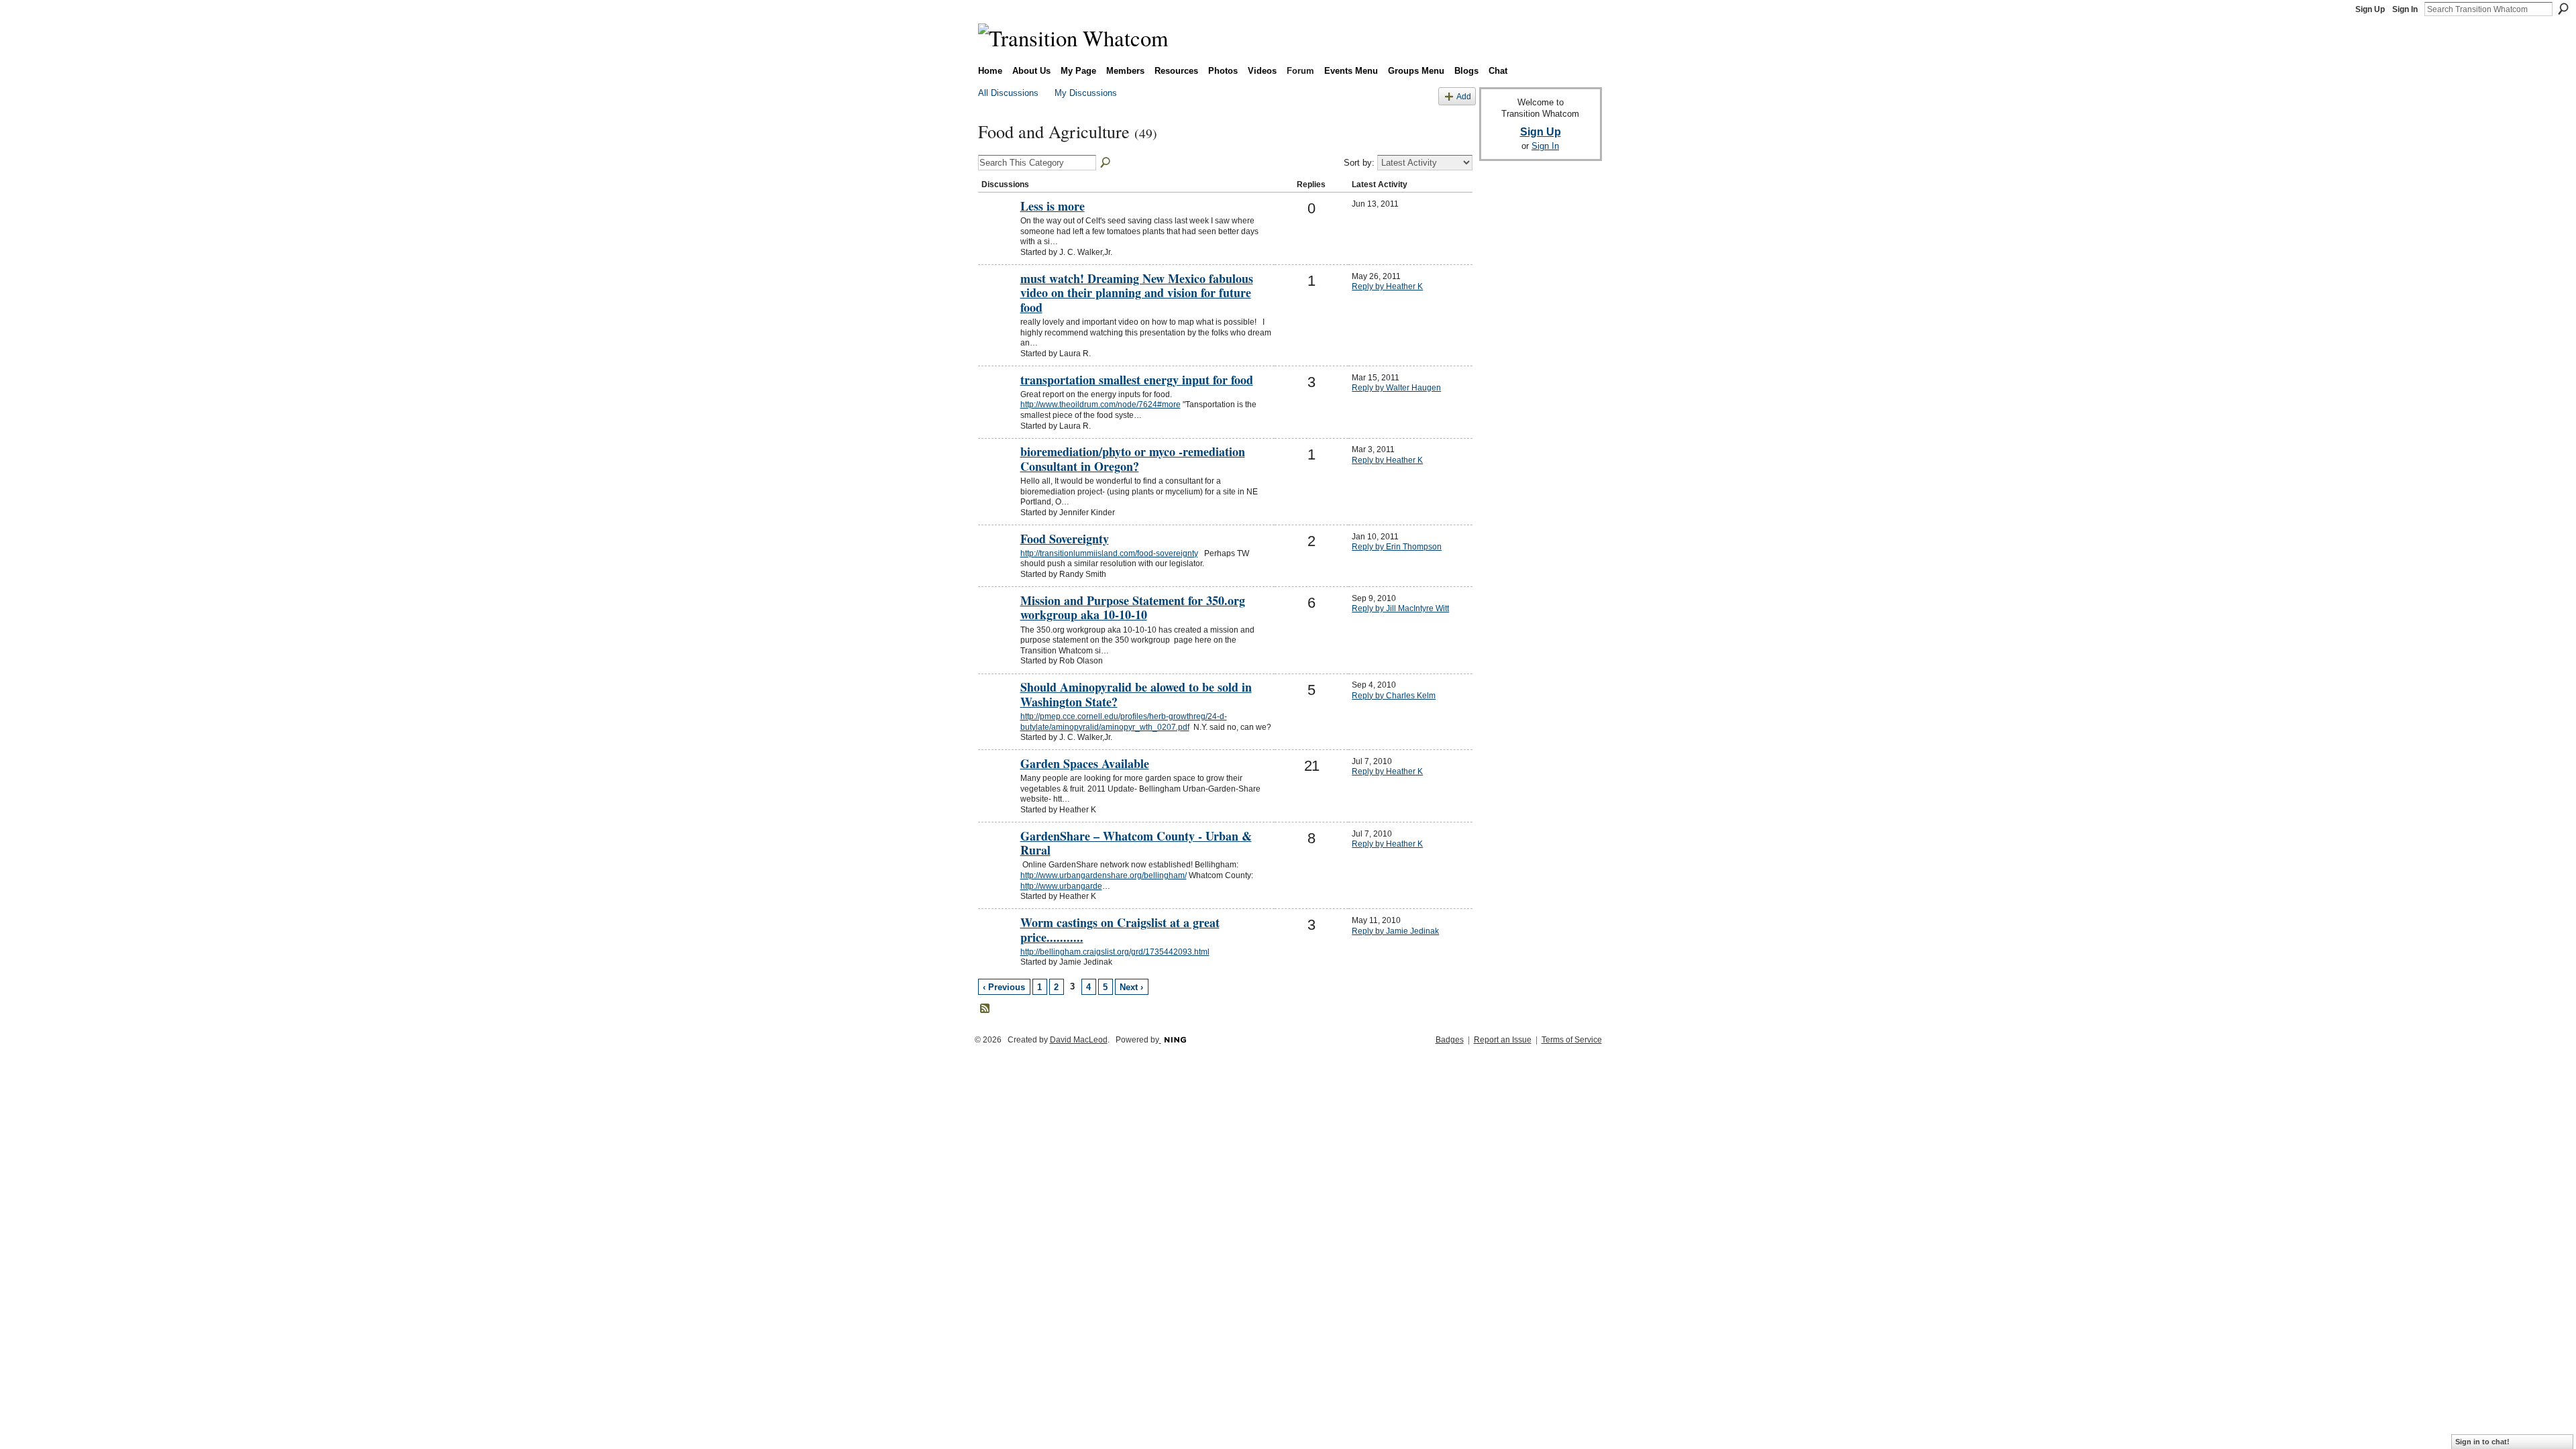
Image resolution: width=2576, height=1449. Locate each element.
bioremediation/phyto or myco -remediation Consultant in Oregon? (1133, 459)
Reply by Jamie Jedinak (1395, 931)
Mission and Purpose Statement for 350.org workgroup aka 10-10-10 (1133, 608)
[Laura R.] (998, 301)
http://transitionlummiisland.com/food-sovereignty (1109, 553)
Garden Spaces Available (1085, 763)
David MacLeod (1079, 1040)
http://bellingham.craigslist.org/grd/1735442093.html (1115, 952)
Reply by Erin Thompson (1397, 547)
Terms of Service (1572, 1040)
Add (1464, 96)
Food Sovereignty (1065, 539)
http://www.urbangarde (1061, 886)
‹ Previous (1004, 987)
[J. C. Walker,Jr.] (998, 229)
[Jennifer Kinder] (998, 474)
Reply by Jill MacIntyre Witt (1400, 608)
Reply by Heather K (1387, 286)
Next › (1131, 987)
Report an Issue (1503, 1040)
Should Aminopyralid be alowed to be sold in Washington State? (1136, 694)
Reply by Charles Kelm (1394, 696)
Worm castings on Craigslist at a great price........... (1120, 930)
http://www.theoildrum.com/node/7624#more (1101, 405)
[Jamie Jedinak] (998, 945)
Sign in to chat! (2482, 1442)
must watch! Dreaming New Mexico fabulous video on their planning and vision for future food (1137, 293)
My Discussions (1086, 93)
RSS (985, 1009)
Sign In (2405, 9)
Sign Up (2370, 9)
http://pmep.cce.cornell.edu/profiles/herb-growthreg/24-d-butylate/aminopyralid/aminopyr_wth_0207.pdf (1124, 722)
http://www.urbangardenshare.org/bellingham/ (1104, 875)
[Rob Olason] (998, 623)
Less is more (1053, 206)
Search (2563, 9)
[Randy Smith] (998, 561)
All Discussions (1008, 93)
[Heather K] (998, 786)
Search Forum (1106, 163)
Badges (1450, 1040)
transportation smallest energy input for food (1137, 380)
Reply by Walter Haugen (1396, 388)
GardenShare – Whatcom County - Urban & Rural (1136, 843)
